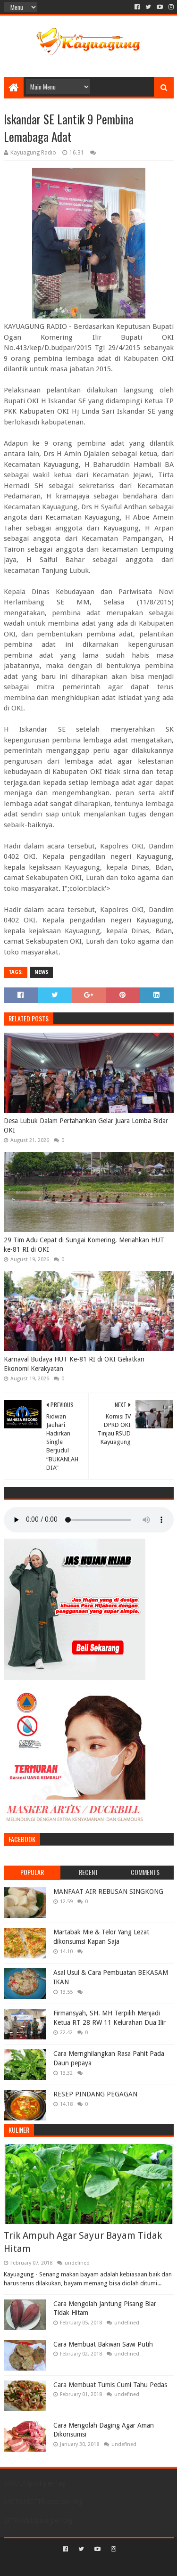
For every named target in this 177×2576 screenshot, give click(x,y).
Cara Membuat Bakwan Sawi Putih (103, 2344)
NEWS (41, 972)
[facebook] (137, 7)
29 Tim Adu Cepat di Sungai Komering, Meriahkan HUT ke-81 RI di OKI (84, 1245)
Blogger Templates (129, 2565)
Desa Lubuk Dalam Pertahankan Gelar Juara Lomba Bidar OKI (86, 1125)
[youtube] (160, 7)
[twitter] (148, 7)
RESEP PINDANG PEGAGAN (95, 2094)
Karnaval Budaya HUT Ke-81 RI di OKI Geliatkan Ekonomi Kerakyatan (74, 1364)
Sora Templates (75, 2565)
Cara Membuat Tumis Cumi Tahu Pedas (110, 2385)
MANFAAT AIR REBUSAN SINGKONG (108, 1891)
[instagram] (170, 7)
